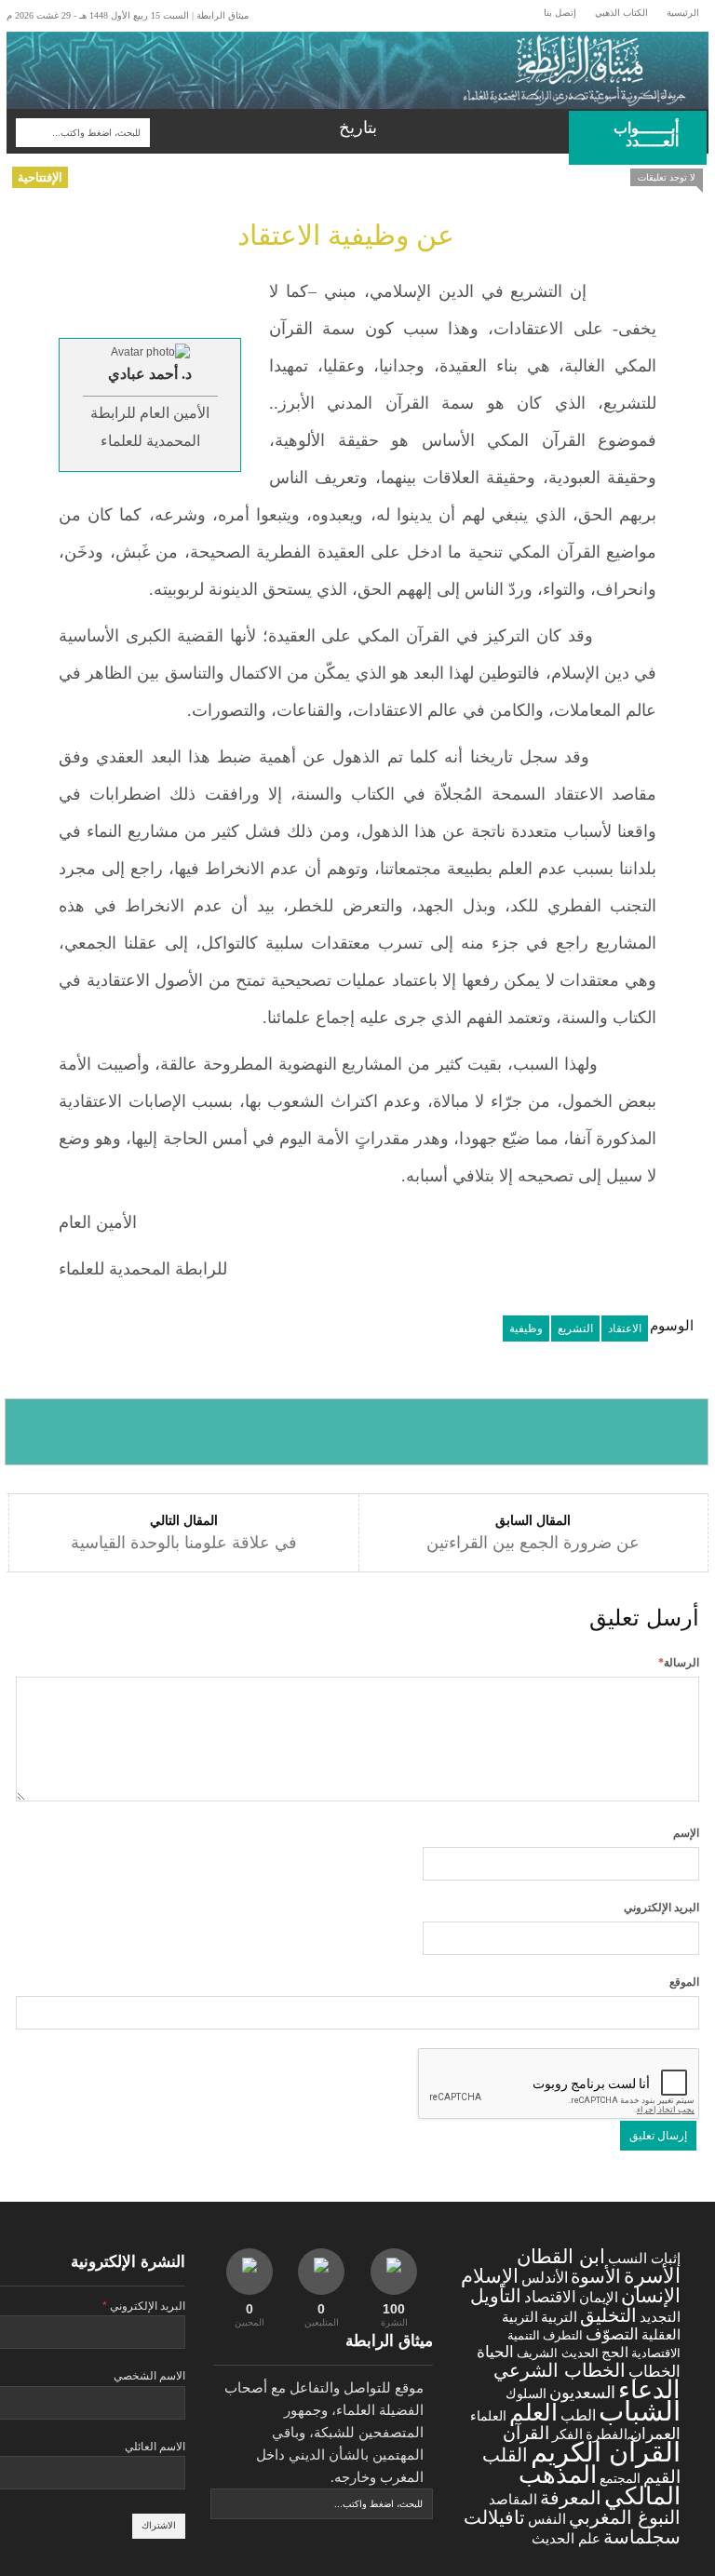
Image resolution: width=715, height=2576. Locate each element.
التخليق (608, 2315)
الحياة (495, 2352)
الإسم (686, 1833)
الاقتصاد (550, 2297)
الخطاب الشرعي (560, 2370)
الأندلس (545, 2278)
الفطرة (607, 2434)
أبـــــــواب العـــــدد (660, 135)
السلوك (526, 2394)
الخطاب (654, 2371)
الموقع (684, 1982)
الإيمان (599, 2298)
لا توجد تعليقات (667, 177)
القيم (662, 2477)
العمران (655, 2434)
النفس (547, 2519)
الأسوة (596, 2276)
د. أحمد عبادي (150, 374)
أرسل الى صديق (637, 1432)
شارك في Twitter (216, 1432)
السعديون (582, 2393)
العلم (533, 2413)
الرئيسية (683, 13)
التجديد (660, 2317)
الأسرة (652, 2276)
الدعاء (649, 2390)
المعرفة (571, 2498)
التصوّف (612, 2334)
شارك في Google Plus (357, 1432)
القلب (505, 2455)
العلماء (488, 2416)
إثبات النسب (644, 2258)
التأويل (496, 2296)
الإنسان (651, 2295)
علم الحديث (566, 2539)
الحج (615, 2352)
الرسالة (679, 1663)
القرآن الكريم (606, 2452)
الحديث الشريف (558, 2353)
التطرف (563, 2335)
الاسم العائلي (155, 2447)
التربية (559, 2317)
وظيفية (526, 1328)
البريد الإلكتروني (661, 1908)
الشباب (640, 2411)
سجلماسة (642, 2536)
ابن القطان (561, 2256)
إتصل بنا (560, 13)
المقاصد (513, 2500)
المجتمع (620, 2478)
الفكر (567, 2434)
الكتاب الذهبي (621, 13)
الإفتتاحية (40, 177)
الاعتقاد (625, 1328)
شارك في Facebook (76, 1432)
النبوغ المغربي (625, 2517)
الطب (578, 2415)
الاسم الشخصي (149, 2376)
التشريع (575, 1328)
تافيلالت (494, 2517)
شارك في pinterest (497, 1432)
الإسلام (490, 2276)
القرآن (526, 2433)
